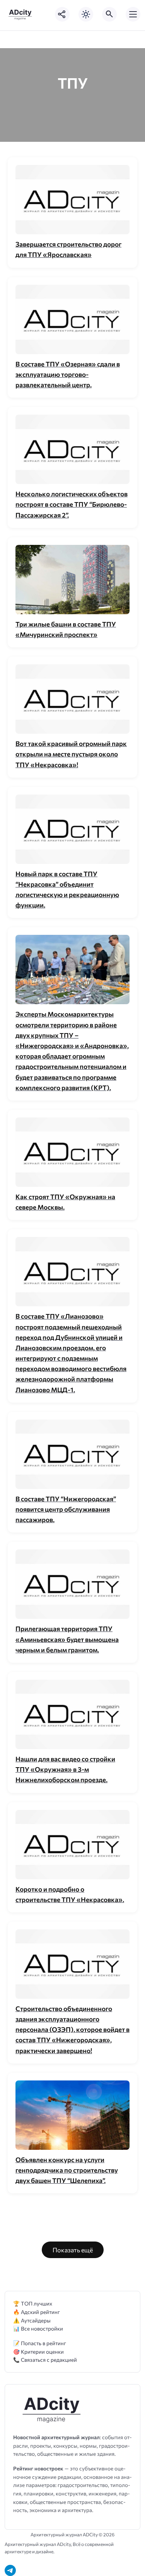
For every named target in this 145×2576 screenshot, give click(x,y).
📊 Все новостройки (38, 2328)
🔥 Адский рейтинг (37, 2312)
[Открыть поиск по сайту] (109, 14)
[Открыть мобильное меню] (133, 14)
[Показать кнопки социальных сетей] (62, 14)
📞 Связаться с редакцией (45, 2360)
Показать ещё (73, 2250)
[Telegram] (10, 2570)
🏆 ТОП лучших (33, 2303)
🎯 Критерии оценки (38, 2352)
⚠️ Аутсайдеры (32, 2320)
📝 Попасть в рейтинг (40, 2343)
